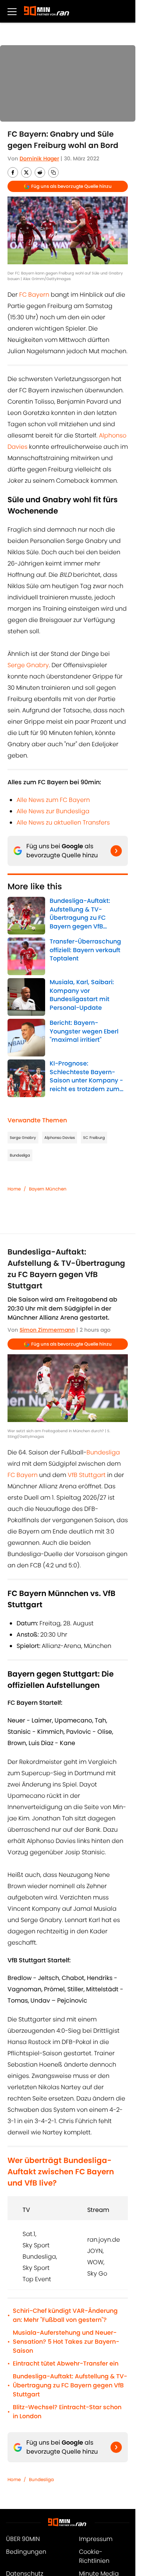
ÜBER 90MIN (23, 2539)
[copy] (53, 172)
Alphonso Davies (60, 1138)
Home (14, 1189)
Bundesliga (20, 1155)
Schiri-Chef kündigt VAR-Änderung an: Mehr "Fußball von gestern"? (65, 2315)
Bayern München (48, 1189)
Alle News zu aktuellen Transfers (63, 822)
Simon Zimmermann (47, 1330)
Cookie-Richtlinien (94, 2556)
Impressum (96, 2539)
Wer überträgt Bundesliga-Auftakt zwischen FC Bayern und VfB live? (61, 2172)
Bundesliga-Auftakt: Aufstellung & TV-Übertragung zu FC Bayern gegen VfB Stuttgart (70, 2385)
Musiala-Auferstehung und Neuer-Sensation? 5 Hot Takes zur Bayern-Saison (66, 2342)
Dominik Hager (39, 159)
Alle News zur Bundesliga (53, 811)
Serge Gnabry (28, 665)
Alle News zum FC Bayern (53, 800)
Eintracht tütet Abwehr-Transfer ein (66, 2363)
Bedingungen (26, 2552)
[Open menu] (12, 11)
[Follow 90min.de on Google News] (116, 851)
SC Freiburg (94, 1138)
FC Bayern (34, 295)
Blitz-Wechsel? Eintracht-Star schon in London (67, 2412)
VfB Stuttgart (87, 1475)
